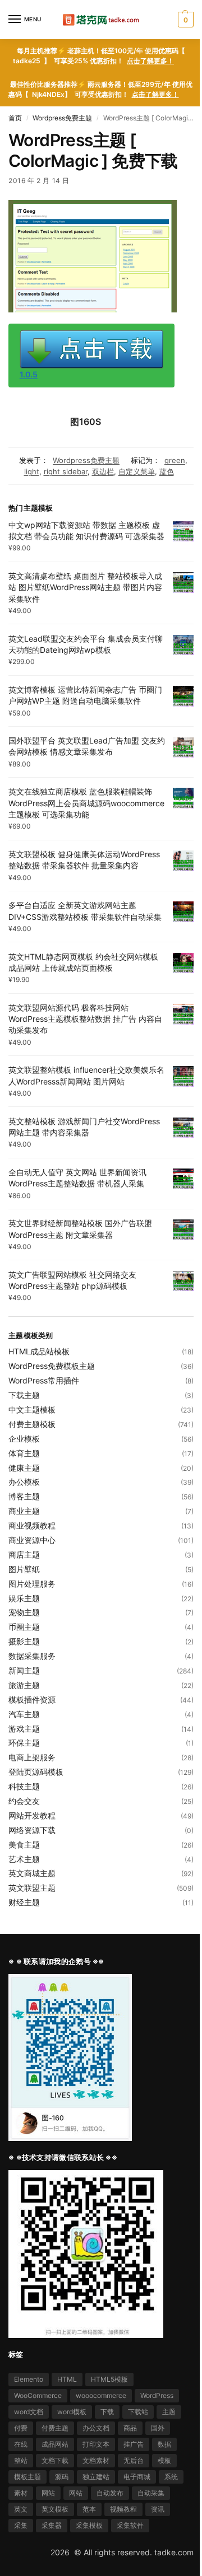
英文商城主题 (32, 1873)
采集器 (52, 2525)
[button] (184, 20)
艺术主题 (24, 1859)
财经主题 (24, 1902)
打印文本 (96, 2444)
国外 (158, 2428)
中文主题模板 (32, 1409)
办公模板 (24, 1482)
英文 (21, 2509)
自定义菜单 (137, 471)
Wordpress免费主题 (62, 118)
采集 (21, 2525)
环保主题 (24, 1743)
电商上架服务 (32, 1757)
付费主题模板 (32, 1424)
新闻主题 (24, 1670)
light (32, 471)
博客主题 (24, 1496)
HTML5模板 (109, 2379)
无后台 (134, 2460)
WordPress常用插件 (44, 1380)
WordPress (157, 2395)
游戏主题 (24, 1729)
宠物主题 (24, 1612)
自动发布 (110, 2493)
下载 (107, 2412)
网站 (48, 2493)
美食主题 (24, 1845)
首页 (15, 118)
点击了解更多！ (150, 61)
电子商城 (137, 2477)
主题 (169, 2412)
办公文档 (96, 2428)
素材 (21, 2493)
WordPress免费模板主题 (52, 1366)
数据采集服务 (32, 1656)
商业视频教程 (32, 1525)
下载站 (138, 2412)
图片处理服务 (32, 1584)
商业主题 (24, 1511)
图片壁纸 (24, 1569)
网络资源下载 (32, 1830)
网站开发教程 (32, 1815)
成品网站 (55, 2444)
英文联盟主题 (32, 1888)
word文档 (29, 2412)
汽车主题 (24, 1714)
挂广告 (134, 2444)
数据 (164, 2444)
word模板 (72, 2412)
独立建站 (96, 2477)
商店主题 (24, 1555)
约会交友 (24, 1801)
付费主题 (55, 2428)
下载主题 (24, 1395)
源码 (62, 2477)
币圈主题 (24, 1627)
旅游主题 (24, 1685)
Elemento (29, 2379)
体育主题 (24, 1453)
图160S (86, 422)
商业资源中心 (32, 1540)
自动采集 (151, 2493)
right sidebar (66, 471)
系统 (171, 2477)
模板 (164, 2460)
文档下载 (55, 2460)
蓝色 (167, 471)
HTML (67, 2379)
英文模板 (55, 2509)
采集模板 (89, 2525)
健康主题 (24, 1468)
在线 (21, 2444)
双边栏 (103, 471)
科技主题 (24, 1786)
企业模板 (24, 1439)
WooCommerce (38, 2395)
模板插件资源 (32, 1700)
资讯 (158, 2509)
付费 (21, 2428)
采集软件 (130, 2525)
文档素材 (96, 2460)
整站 (21, 2460)
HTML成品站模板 (39, 1351)
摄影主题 (24, 1641)
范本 (89, 2509)
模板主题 (27, 2477)
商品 (130, 2428)
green (175, 460)
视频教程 (123, 2509)
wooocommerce (101, 2395)
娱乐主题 (24, 1598)
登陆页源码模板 (36, 1772)
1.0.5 (29, 374)
